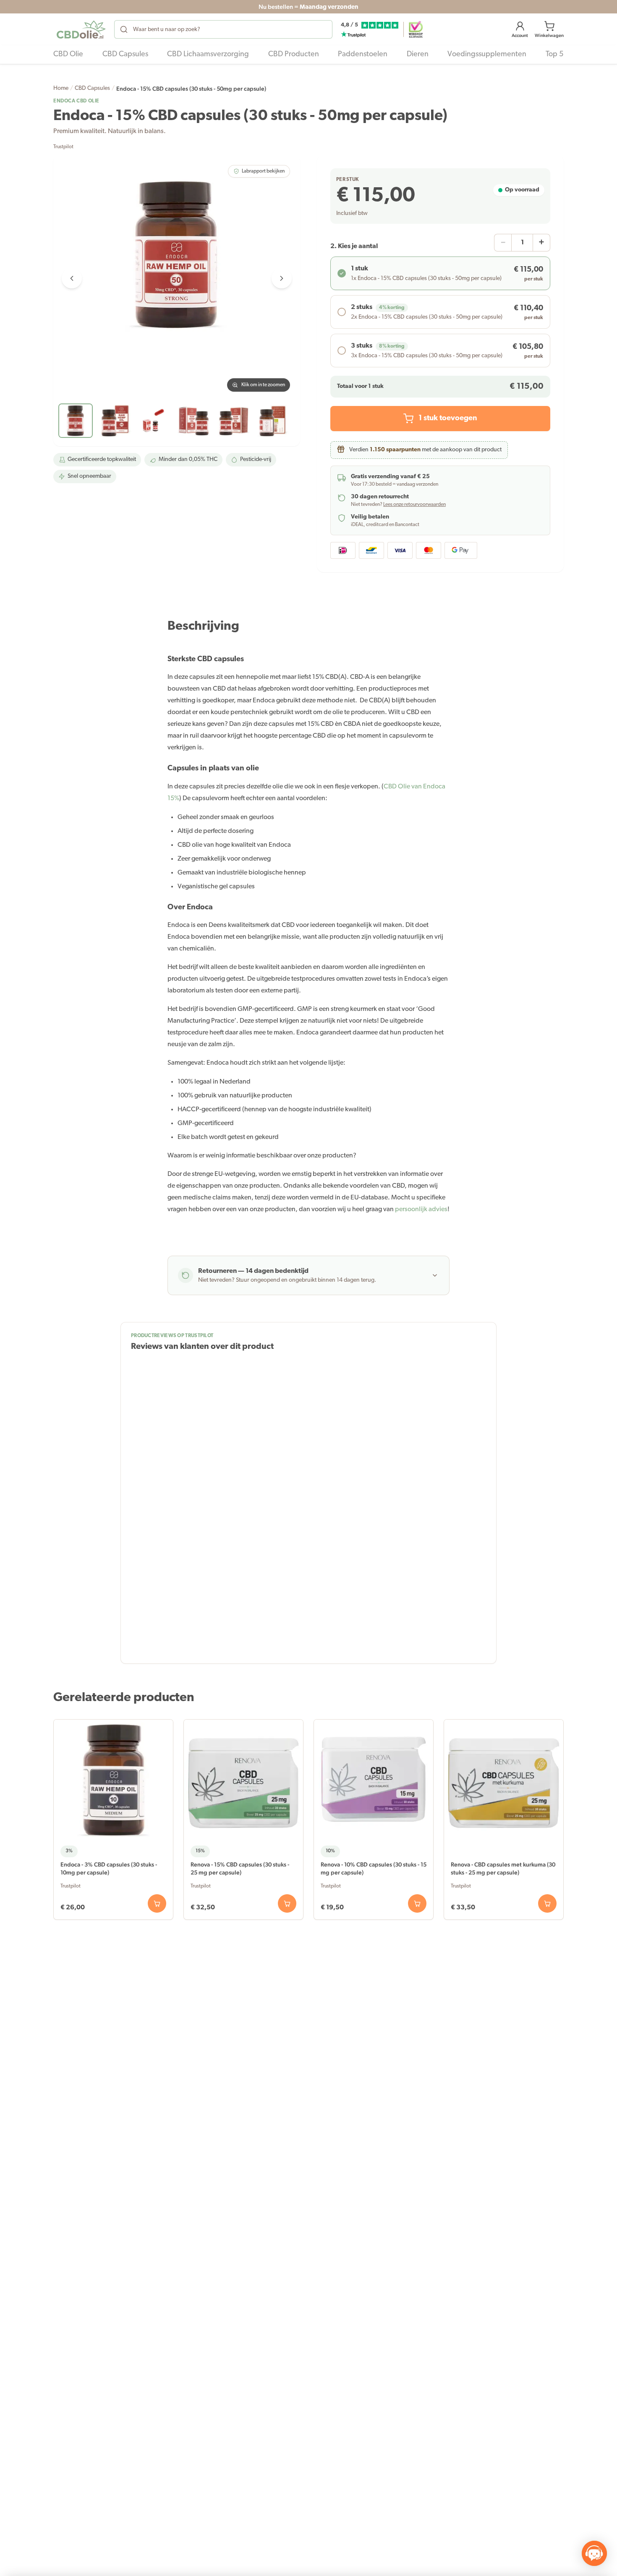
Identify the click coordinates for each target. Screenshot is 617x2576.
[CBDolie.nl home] (81, 29)
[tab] (76, 421)
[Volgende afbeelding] (282, 278)
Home (61, 88)
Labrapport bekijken (263, 171)
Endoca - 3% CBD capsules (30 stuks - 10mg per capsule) (109, 1868)
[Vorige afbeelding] (72, 278)
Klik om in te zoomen (263, 385)
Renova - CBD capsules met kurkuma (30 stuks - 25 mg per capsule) (503, 1868)
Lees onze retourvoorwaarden (414, 505)
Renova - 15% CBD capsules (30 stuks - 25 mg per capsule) (240, 1868)
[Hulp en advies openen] (594, 2553)
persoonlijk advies (421, 1209)
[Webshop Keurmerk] (416, 29)
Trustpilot (63, 147)
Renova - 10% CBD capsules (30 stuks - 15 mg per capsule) (374, 1868)
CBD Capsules (92, 88)
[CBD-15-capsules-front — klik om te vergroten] (177, 278)
